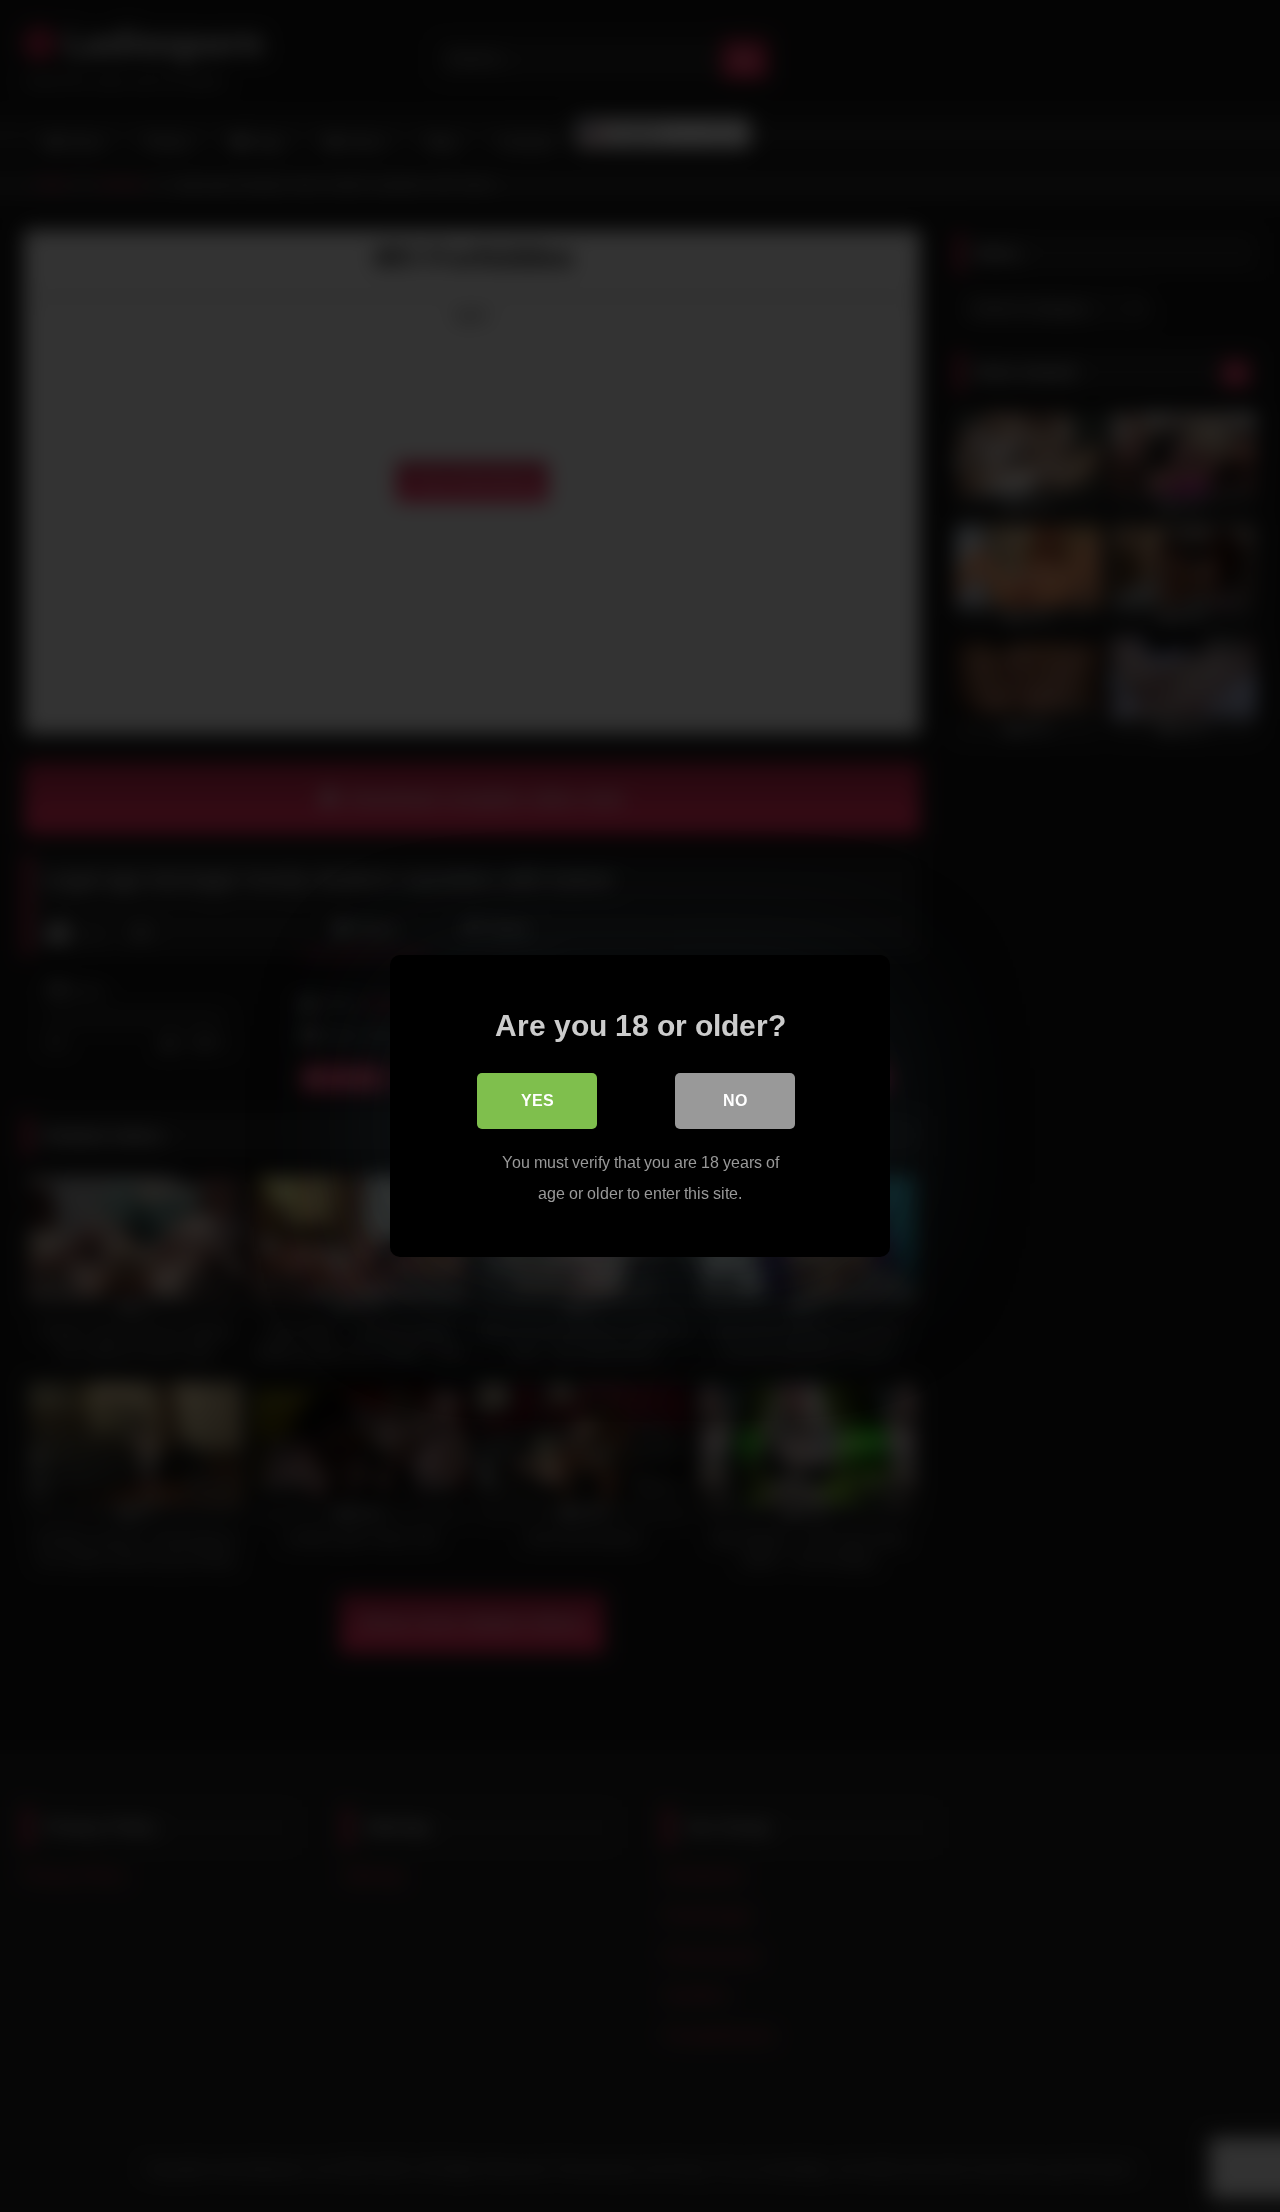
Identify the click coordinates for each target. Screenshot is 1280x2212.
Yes (537, 1100)
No (735, 1100)
